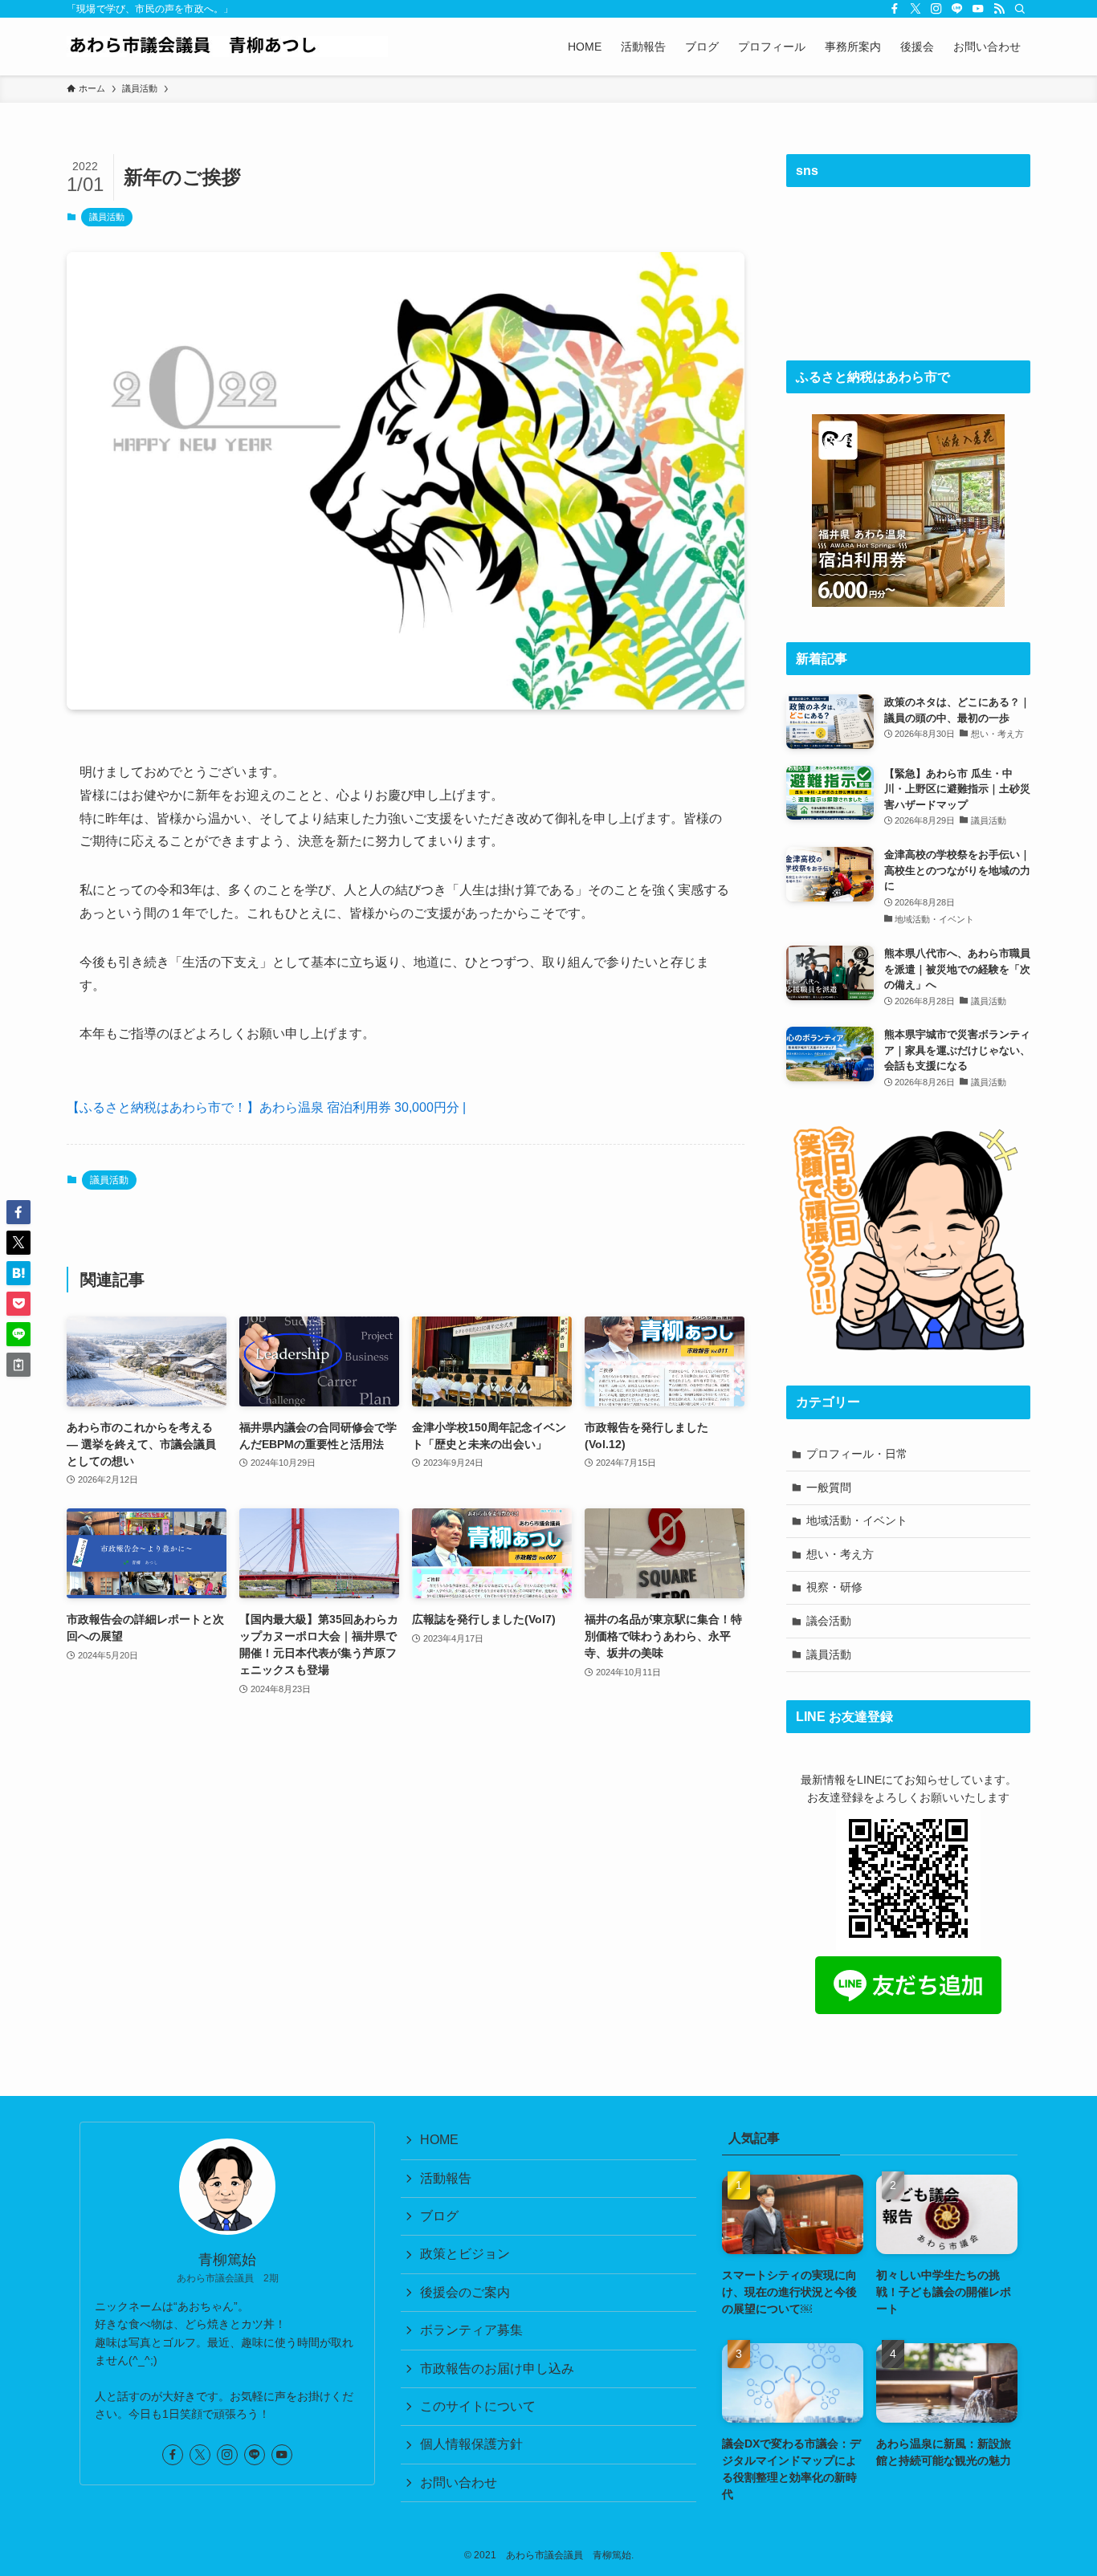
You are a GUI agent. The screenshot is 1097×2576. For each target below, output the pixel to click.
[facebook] (895, 9)
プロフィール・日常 (857, 1454)
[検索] (1020, 9)
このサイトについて (478, 2406)
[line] (957, 9)
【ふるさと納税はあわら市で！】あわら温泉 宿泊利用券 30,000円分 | (266, 1107)
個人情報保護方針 (471, 2444)
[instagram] (936, 9)
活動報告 (446, 2178)
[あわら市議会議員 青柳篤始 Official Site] (227, 47)
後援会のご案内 (465, 2292)
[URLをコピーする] (18, 1365)
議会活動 (829, 1621)
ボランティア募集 (471, 2330)
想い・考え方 (840, 1554)
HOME (439, 2140)
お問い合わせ (459, 2482)
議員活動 (107, 217)
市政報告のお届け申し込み (497, 2368)
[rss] (999, 9)
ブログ (439, 2216)
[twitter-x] (916, 9)
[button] (18, 1212)
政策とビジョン (465, 2254)
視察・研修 (834, 1587)
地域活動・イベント (857, 1520)
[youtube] (978, 9)
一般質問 (829, 1487)
